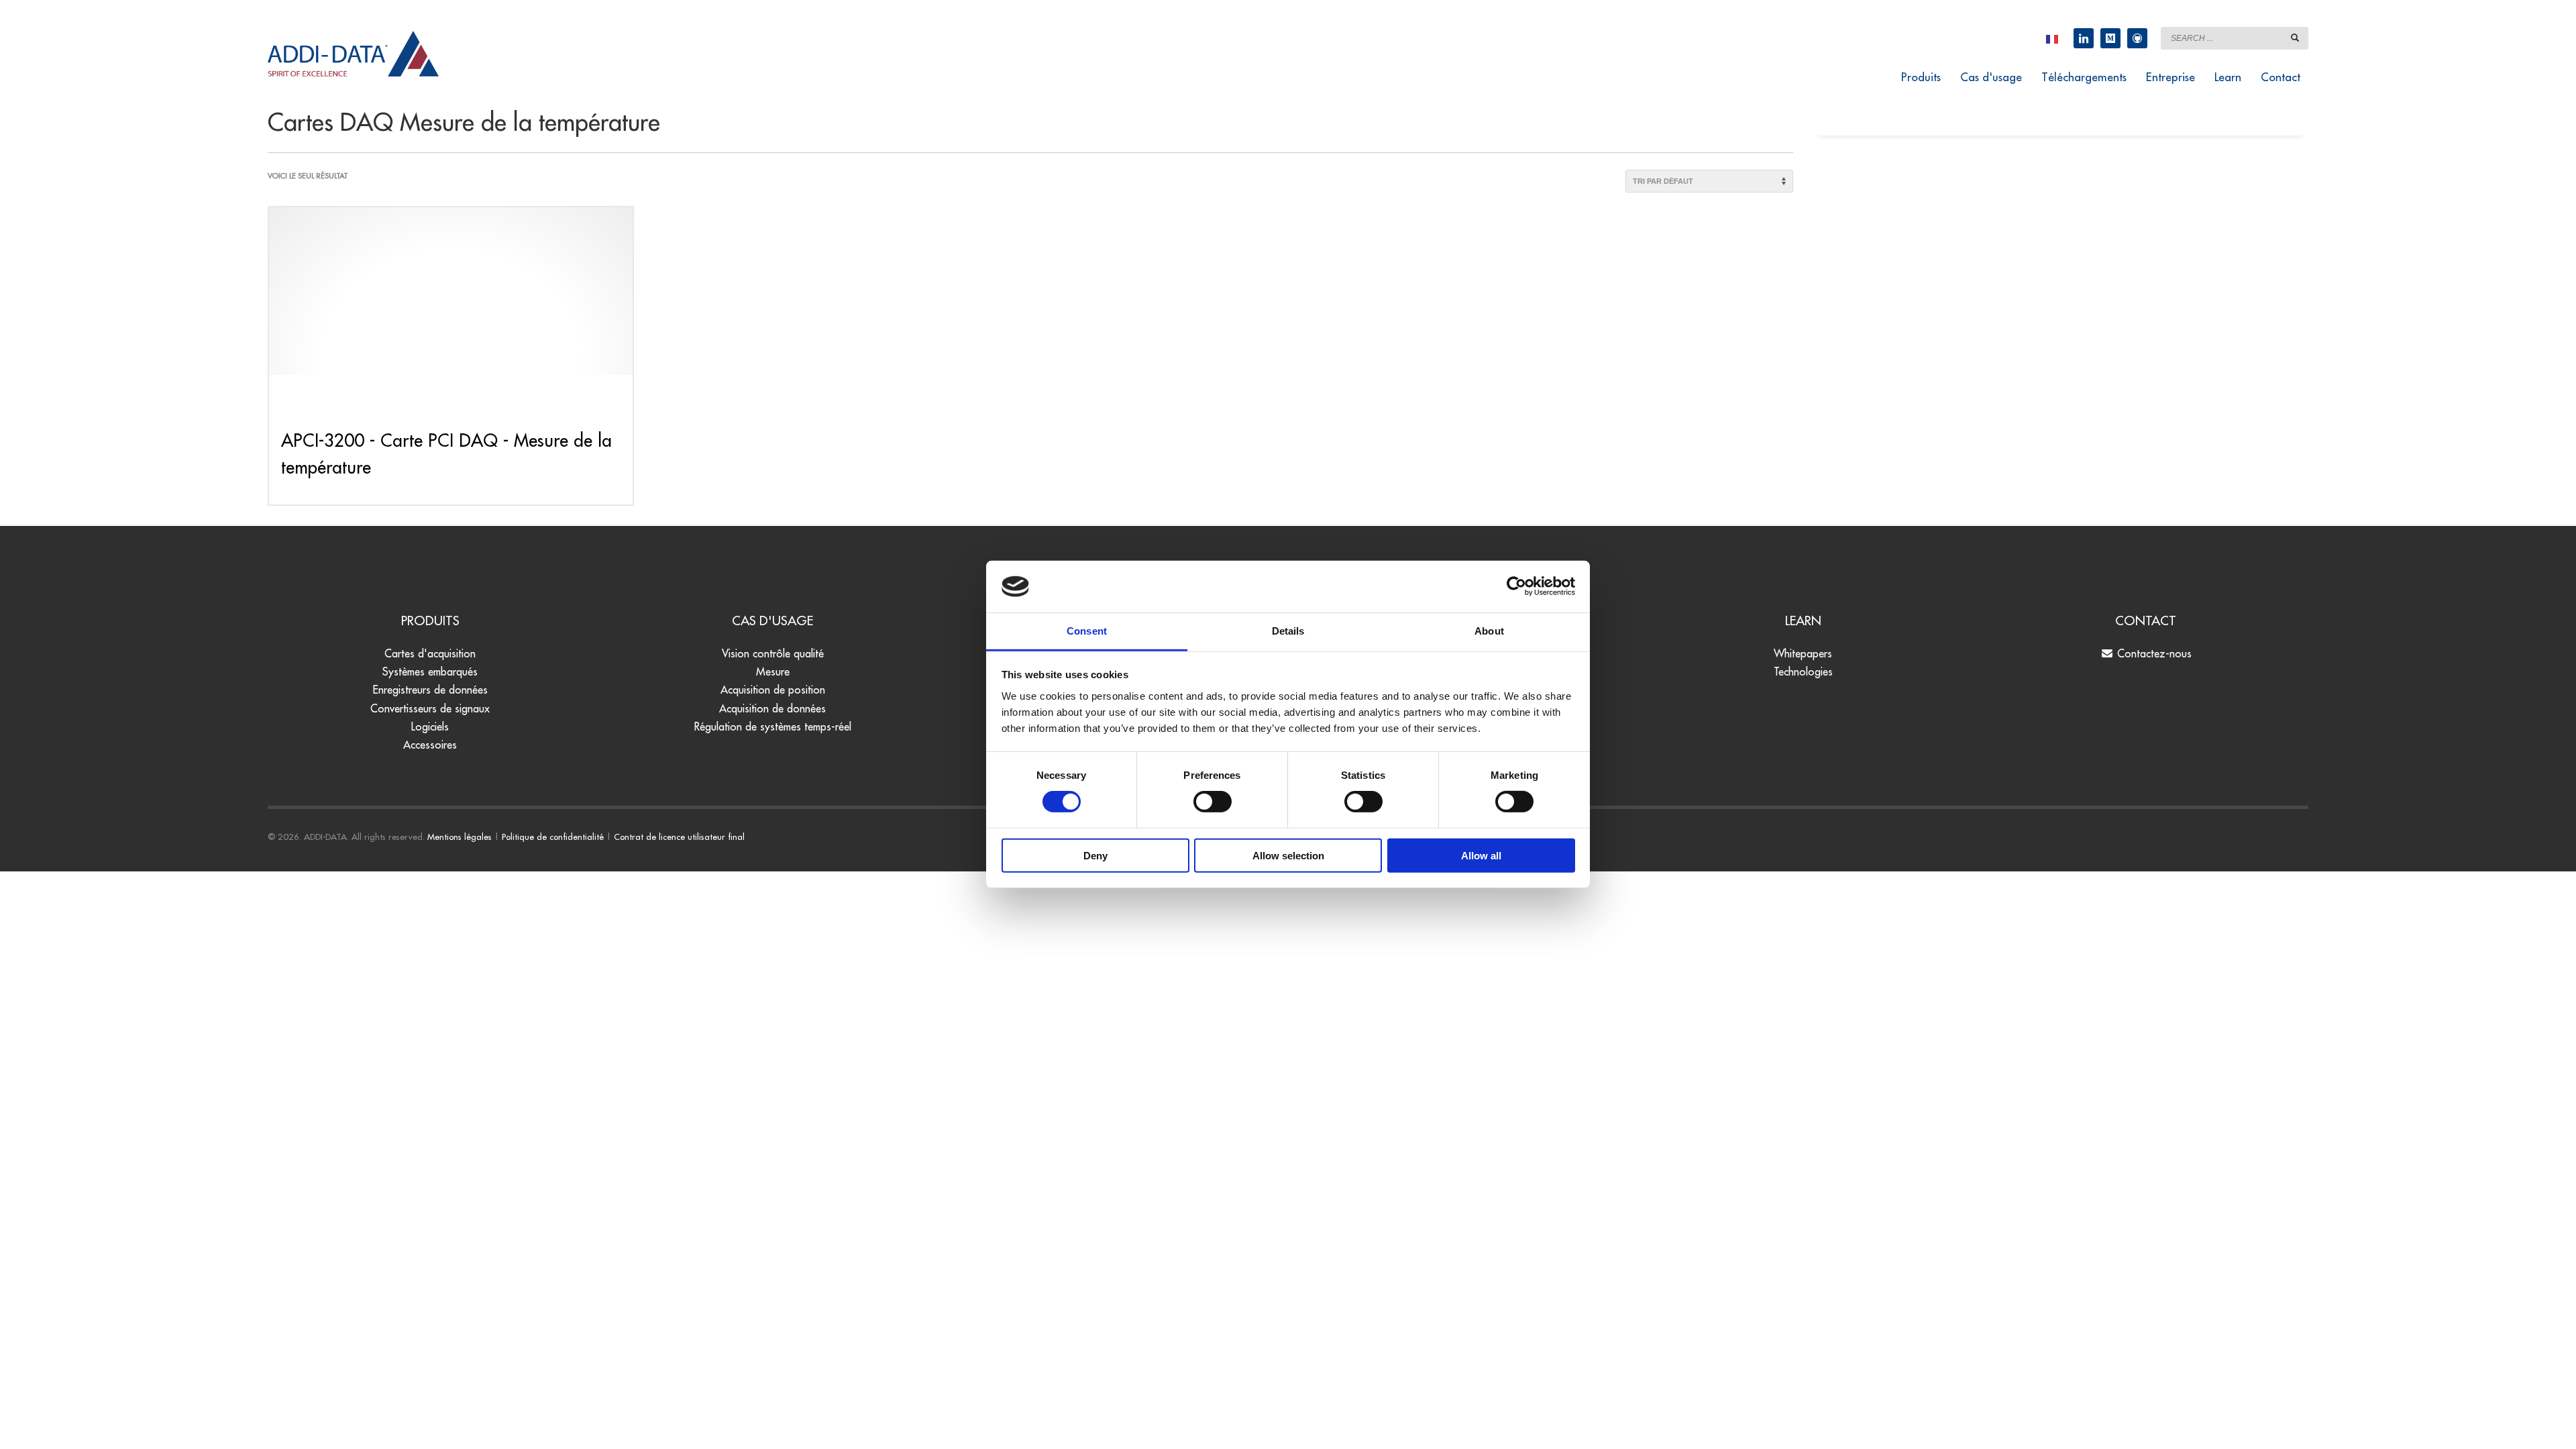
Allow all (1481, 855)
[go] (2295, 38)
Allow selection (1288, 855)
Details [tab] (1288, 631)
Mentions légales (460, 837)
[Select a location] (2052, 38)
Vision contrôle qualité (773, 653)
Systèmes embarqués (430, 672)
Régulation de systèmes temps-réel (773, 727)
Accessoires (430, 745)
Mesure (773, 672)
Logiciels (430, 727)
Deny (1095, 855)
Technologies (1803, 672)
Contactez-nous (2153, 653)
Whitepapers (1803, 653)
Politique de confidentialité (553, 837)
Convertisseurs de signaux (430, 708)
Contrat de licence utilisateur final (679, 837)
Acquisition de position (773, 690)
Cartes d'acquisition (430, 653)
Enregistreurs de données (430, 690)
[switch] (1213, 802)
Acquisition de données (772, 708)
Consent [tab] (1087, 631)
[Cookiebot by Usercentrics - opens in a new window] (1516, 586)
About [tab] (1489, 631)
